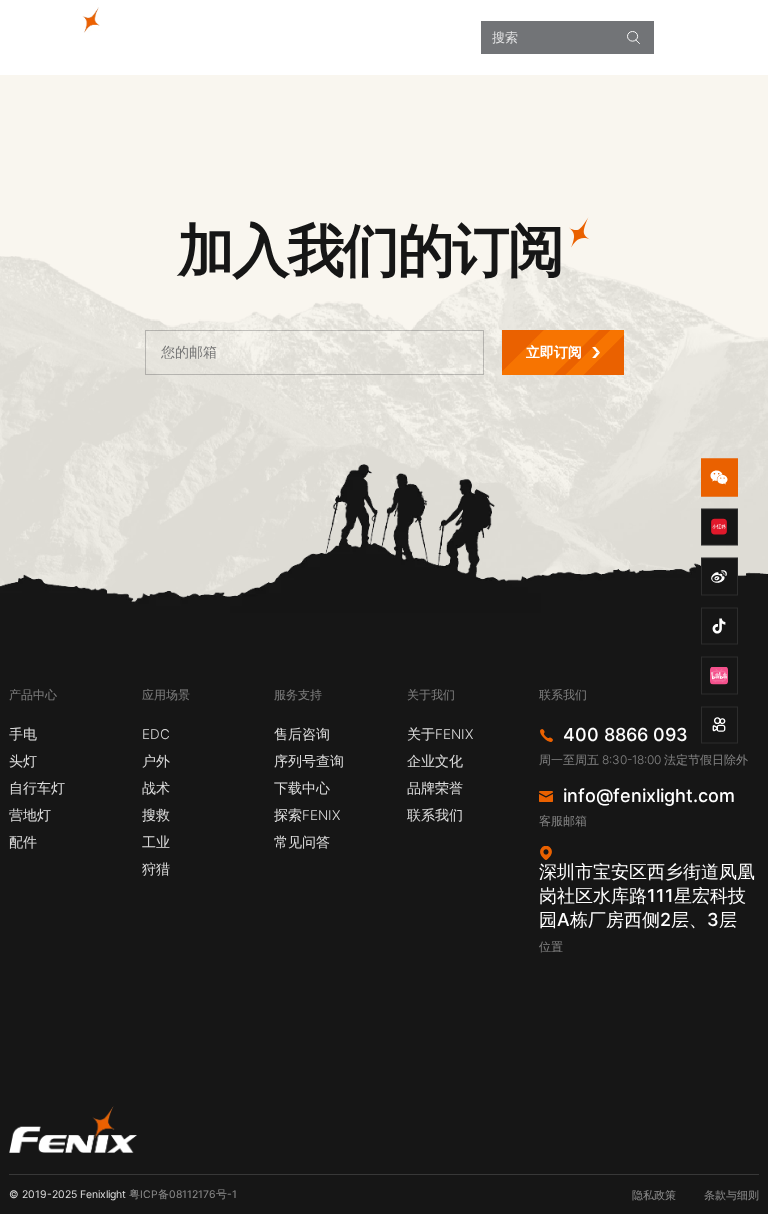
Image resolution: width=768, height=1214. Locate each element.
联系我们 (435, 815)
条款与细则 (731, 1195)
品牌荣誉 (435, 788)
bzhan (720, 676)
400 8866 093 (625, 735)
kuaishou (720, 725)
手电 (23, 734)
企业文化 (435, 761)
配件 (23, 842)
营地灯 (30, 815)
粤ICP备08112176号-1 (183, 1194)
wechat (720, 478)
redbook (720, 527)
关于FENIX (440, 734)
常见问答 (302, 842)
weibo (720, 577)
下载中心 (302, 788)
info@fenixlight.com (649, 796)
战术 (156, 788)
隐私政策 (654, 1195)
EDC (156, 734)
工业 (156, 842)
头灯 (23, 761)
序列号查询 (309, 761)
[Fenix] (67, 25)
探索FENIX (307, 815)
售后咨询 (302, 734)
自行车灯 (37, 788)
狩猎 (156, 869)
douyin (720, 626)
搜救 (156, 815)
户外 (156, 761)
